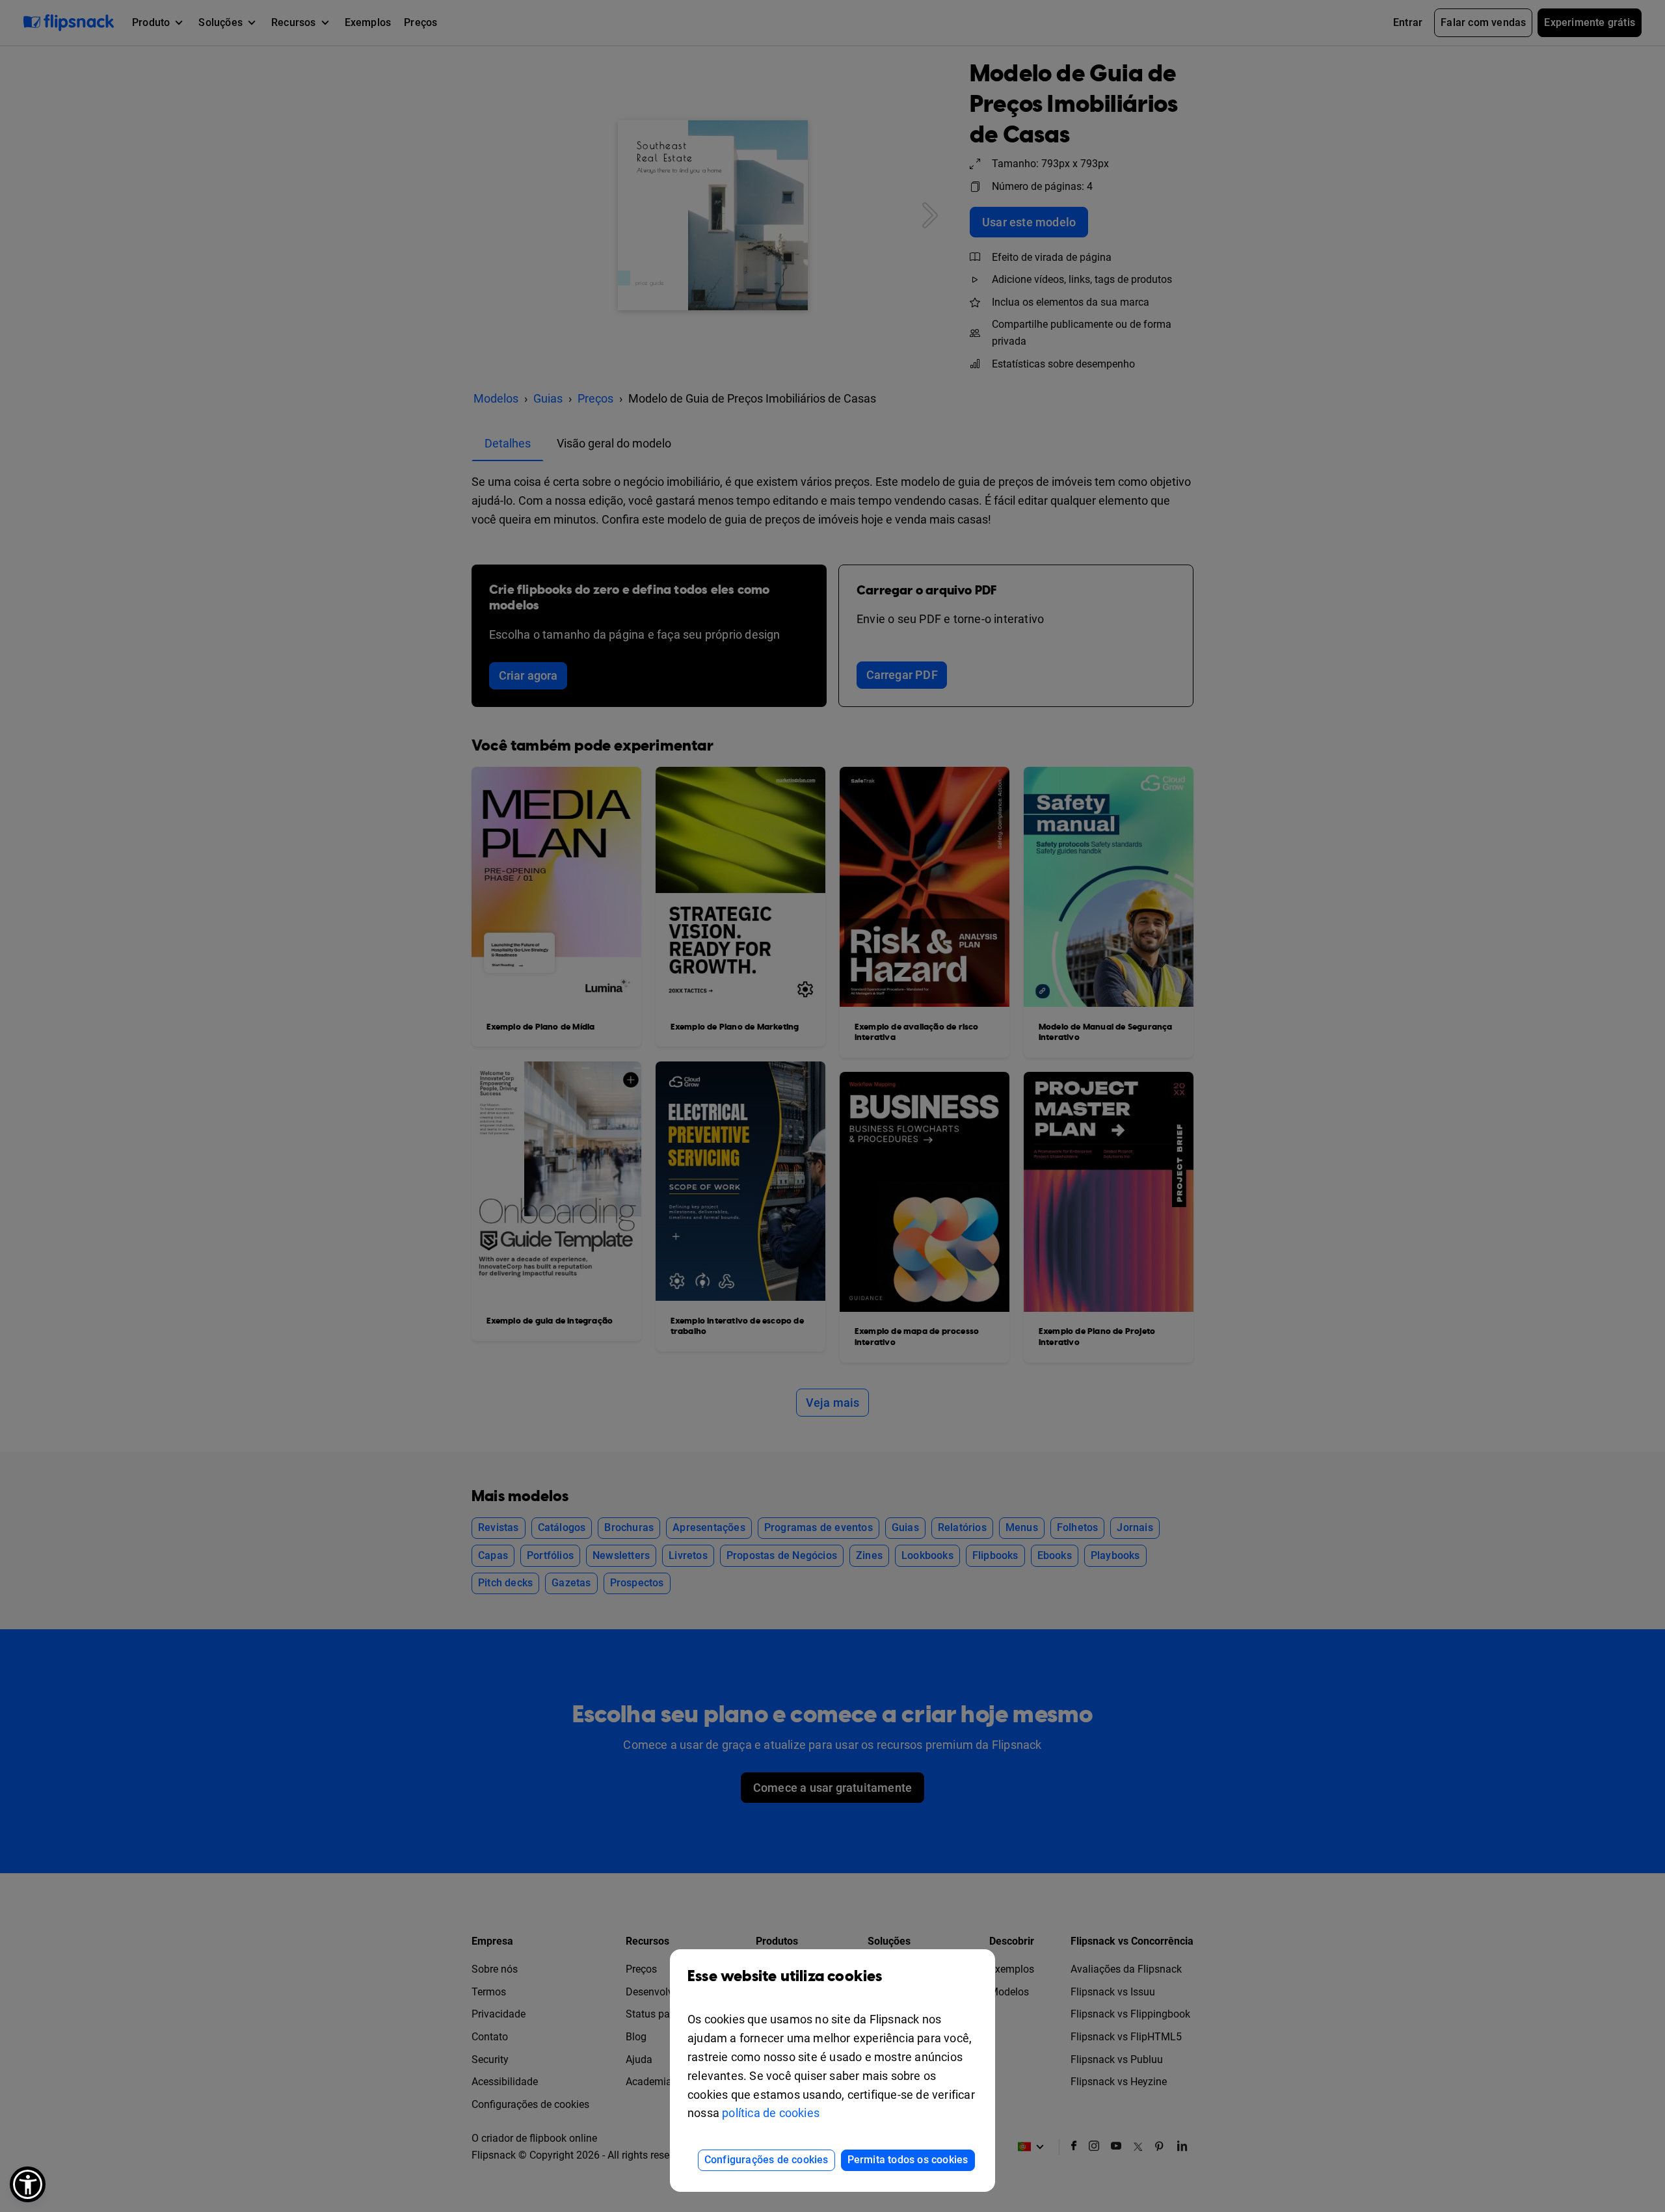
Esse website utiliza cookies (785, 1977)
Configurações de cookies (766, 2160)
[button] (28, 2184)
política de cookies (771, 2113)
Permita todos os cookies (908, 2160)
